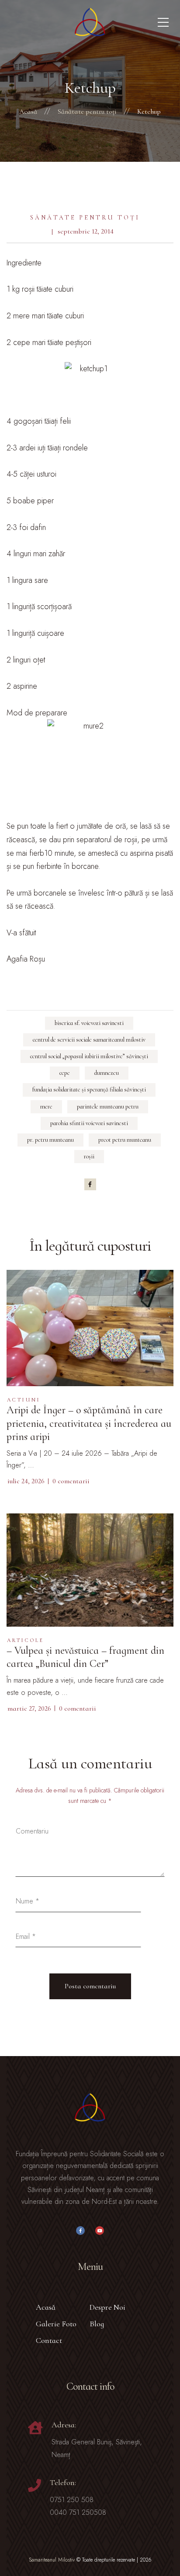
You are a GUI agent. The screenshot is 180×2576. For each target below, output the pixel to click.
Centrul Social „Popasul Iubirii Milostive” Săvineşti (89, 1056)
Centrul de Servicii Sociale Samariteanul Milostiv (89, 1040)
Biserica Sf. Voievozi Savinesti (89, 1023)
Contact (49, 2340)
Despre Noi (107, 2307)
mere (46, 1107)
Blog (97, 2324)
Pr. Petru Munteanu (50, 1140)
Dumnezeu (107, 1073)
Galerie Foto (56, 2324)
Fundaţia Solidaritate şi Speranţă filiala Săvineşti (89, 1089)
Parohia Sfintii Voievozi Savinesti (89, 1123)
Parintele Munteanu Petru (108, 1107)
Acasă (46, 2307)
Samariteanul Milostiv (52, 2560)
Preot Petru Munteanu (125, 1140)
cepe (65, 1073)
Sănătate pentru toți (85, 218)
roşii (89, 1156)
